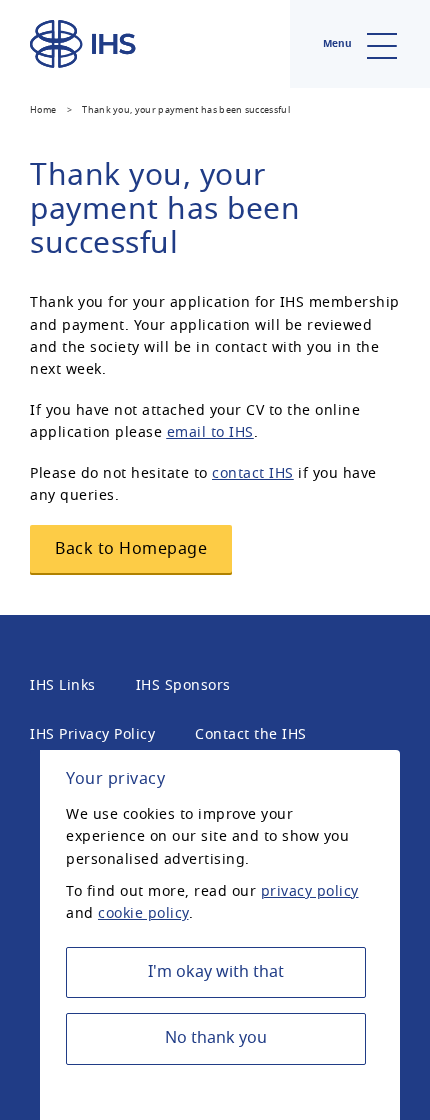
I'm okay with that (216, 972)
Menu (339, 43)
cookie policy (143, 913)
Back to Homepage (131, 549)
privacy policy (310, 891)
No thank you (216, 1038)
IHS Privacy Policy (92, 734)
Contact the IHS (251, 734)
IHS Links (63, 685)
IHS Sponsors (183, 685)
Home (43, 110)
